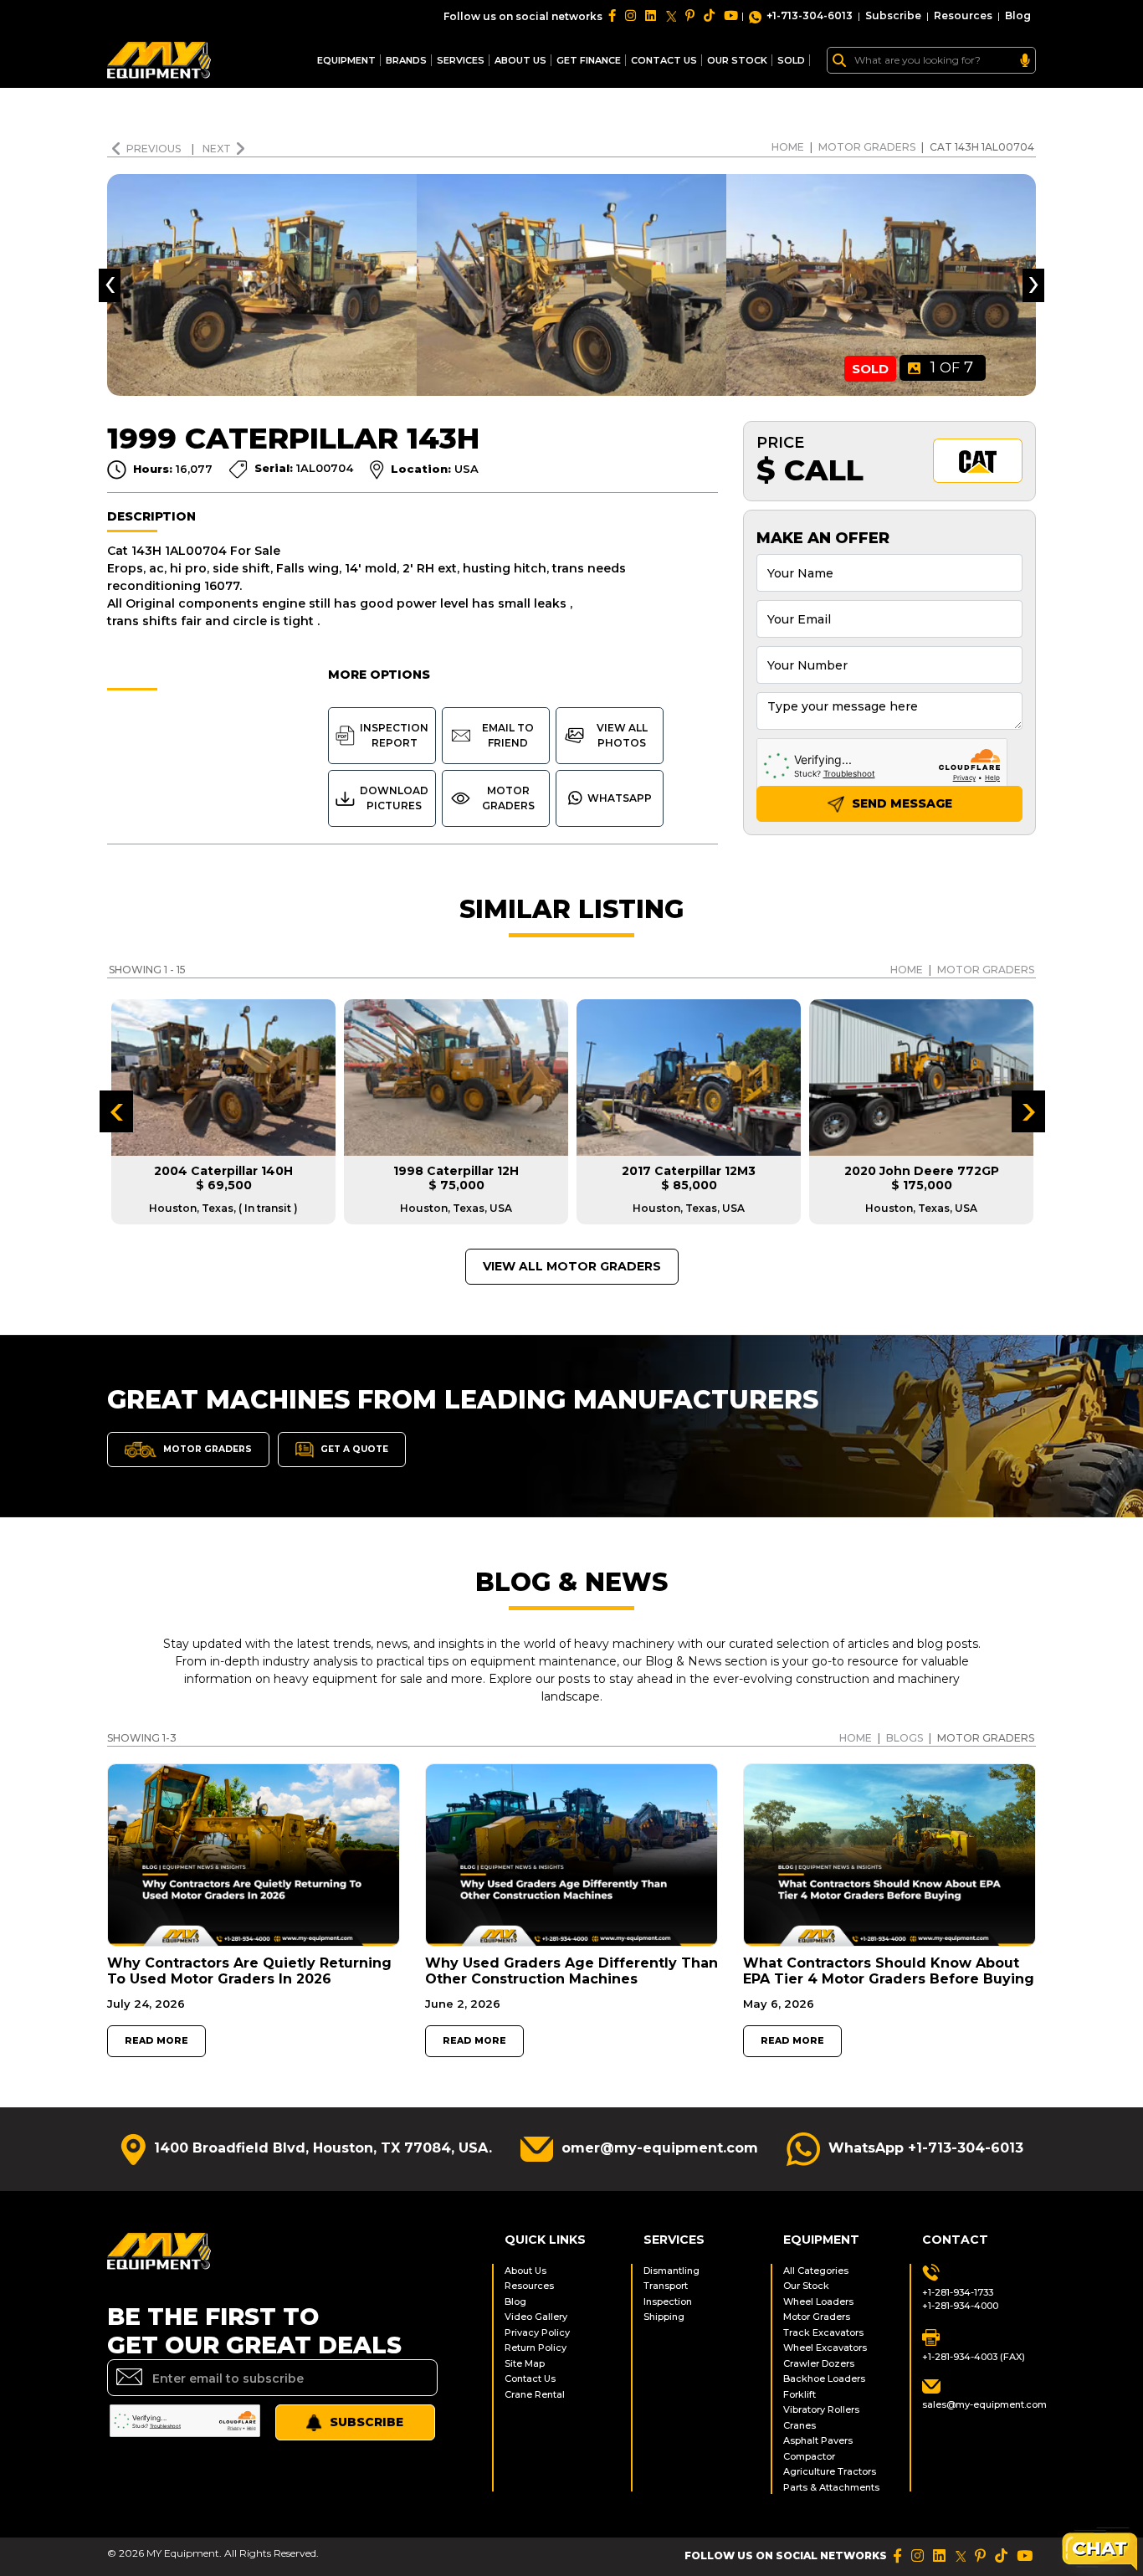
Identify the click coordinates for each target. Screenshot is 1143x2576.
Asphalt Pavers (818, 2440)
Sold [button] (791, 60)
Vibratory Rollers (821, 2409)
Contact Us (530, 2378)
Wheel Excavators (825, 2348)
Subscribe (893, 15)
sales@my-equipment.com (979, 2404)
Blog (1018, 15)
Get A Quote (353, 1449)
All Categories (816, 2271)
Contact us (664, 60)
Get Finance (589, 60)
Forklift (800, 2394)
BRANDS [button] (406, 60)
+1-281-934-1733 (958, 2292)
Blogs (905, 1738)
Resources (963, 15)
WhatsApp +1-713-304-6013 (926, 2148)
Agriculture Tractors (830, 2471)
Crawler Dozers (819, 2363)
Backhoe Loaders (824, 2378)
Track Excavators (823, 2332)
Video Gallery (536, 2317)
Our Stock (806, 2286)
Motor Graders (867, 147)
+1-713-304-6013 (810, 15)
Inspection (668, 2301)
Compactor (809, 2456)
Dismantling (671, 2271)
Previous (155, 149)
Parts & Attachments (831, 2487)
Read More (156, 2041)
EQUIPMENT (346, 60)
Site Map (525, 2363)
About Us (520, 60)
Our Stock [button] (737, 60)
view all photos (622, 735)
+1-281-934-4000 (960, 2306)
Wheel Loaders (818, 2301)
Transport (666, 2286)
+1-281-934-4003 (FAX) (974, 2357)
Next (217, 149)
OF (952, 367)
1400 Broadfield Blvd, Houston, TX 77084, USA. (323, 2148)
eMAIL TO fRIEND (508, 735)
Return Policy (536, 2348)
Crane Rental (535, 2394)
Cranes (800, 2425)
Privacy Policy (537, 2332)
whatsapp (620, 798)
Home (788, 147)
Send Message (900, 803)
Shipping (664, 2317)
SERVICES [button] (461, 60)
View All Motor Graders (572, 1266)
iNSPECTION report (394, 735)
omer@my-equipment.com (660, 2148)
